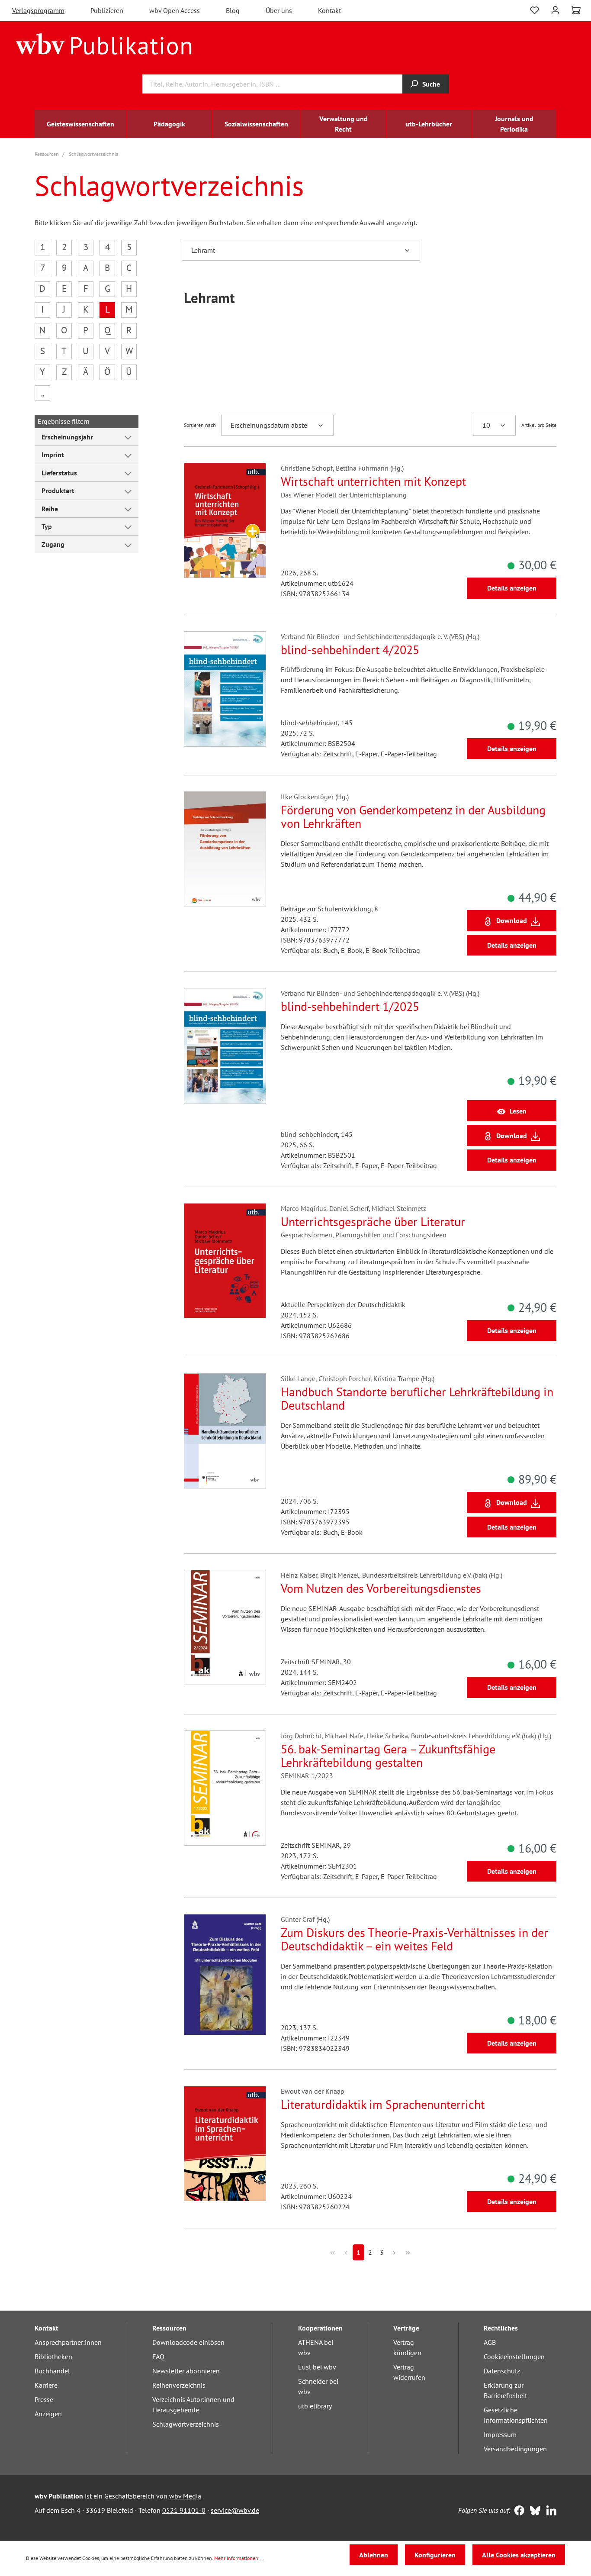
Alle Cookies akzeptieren (519, 2555)
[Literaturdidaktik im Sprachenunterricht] (225, 2143)
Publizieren (107, 10)
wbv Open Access (175, 10)
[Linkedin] (549, 2511)
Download (512, 920)
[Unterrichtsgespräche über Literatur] (225, 1261)
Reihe (50, 509)
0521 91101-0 (184, 2510)
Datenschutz (502, 2371)
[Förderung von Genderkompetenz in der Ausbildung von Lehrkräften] (225, 849)
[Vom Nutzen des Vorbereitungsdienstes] (225, 1627)
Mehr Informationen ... (239, 2558)
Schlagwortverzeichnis (186, 2424)
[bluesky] (533, 2511)
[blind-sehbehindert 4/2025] (225, 689)
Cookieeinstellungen (514, 2356)
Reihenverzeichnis (179, 2385)
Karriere (46, 2385)
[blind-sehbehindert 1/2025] (225, 1046)
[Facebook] (517, 2511)
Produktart (58, 491)
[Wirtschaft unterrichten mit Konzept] (225, 520)
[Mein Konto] (555, 9)
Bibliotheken (53, 2356)
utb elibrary (315, 2406)
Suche (431, 84)
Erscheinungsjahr (67, 437)
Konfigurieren (435, 2555)
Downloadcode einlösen (188, 2342)
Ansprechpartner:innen (68, 2342)
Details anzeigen (512, 588)
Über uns (279, 10)
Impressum (500, 2434)
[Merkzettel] (535, 9)
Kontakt (329, 10)
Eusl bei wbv (317, 2367)
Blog (233, 10)
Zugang (53, 544)
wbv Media (185, 2496)
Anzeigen (48, 2414)
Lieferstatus (59, 473)
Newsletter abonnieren (186, 2371)
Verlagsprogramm (38, 10)
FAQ (158, 2356)
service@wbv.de (235, 2510)
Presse (44, 2399)
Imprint (53, 455)
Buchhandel (52, 2371)
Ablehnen (374, 2555)
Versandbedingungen (515, 2449)
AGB (490, 2342)
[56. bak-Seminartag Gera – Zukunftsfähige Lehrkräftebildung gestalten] (225, 1788)
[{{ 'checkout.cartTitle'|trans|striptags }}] (576, 10)
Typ (47, 526)
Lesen (518, 1111)
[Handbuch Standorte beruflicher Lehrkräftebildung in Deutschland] (225, 1431)
